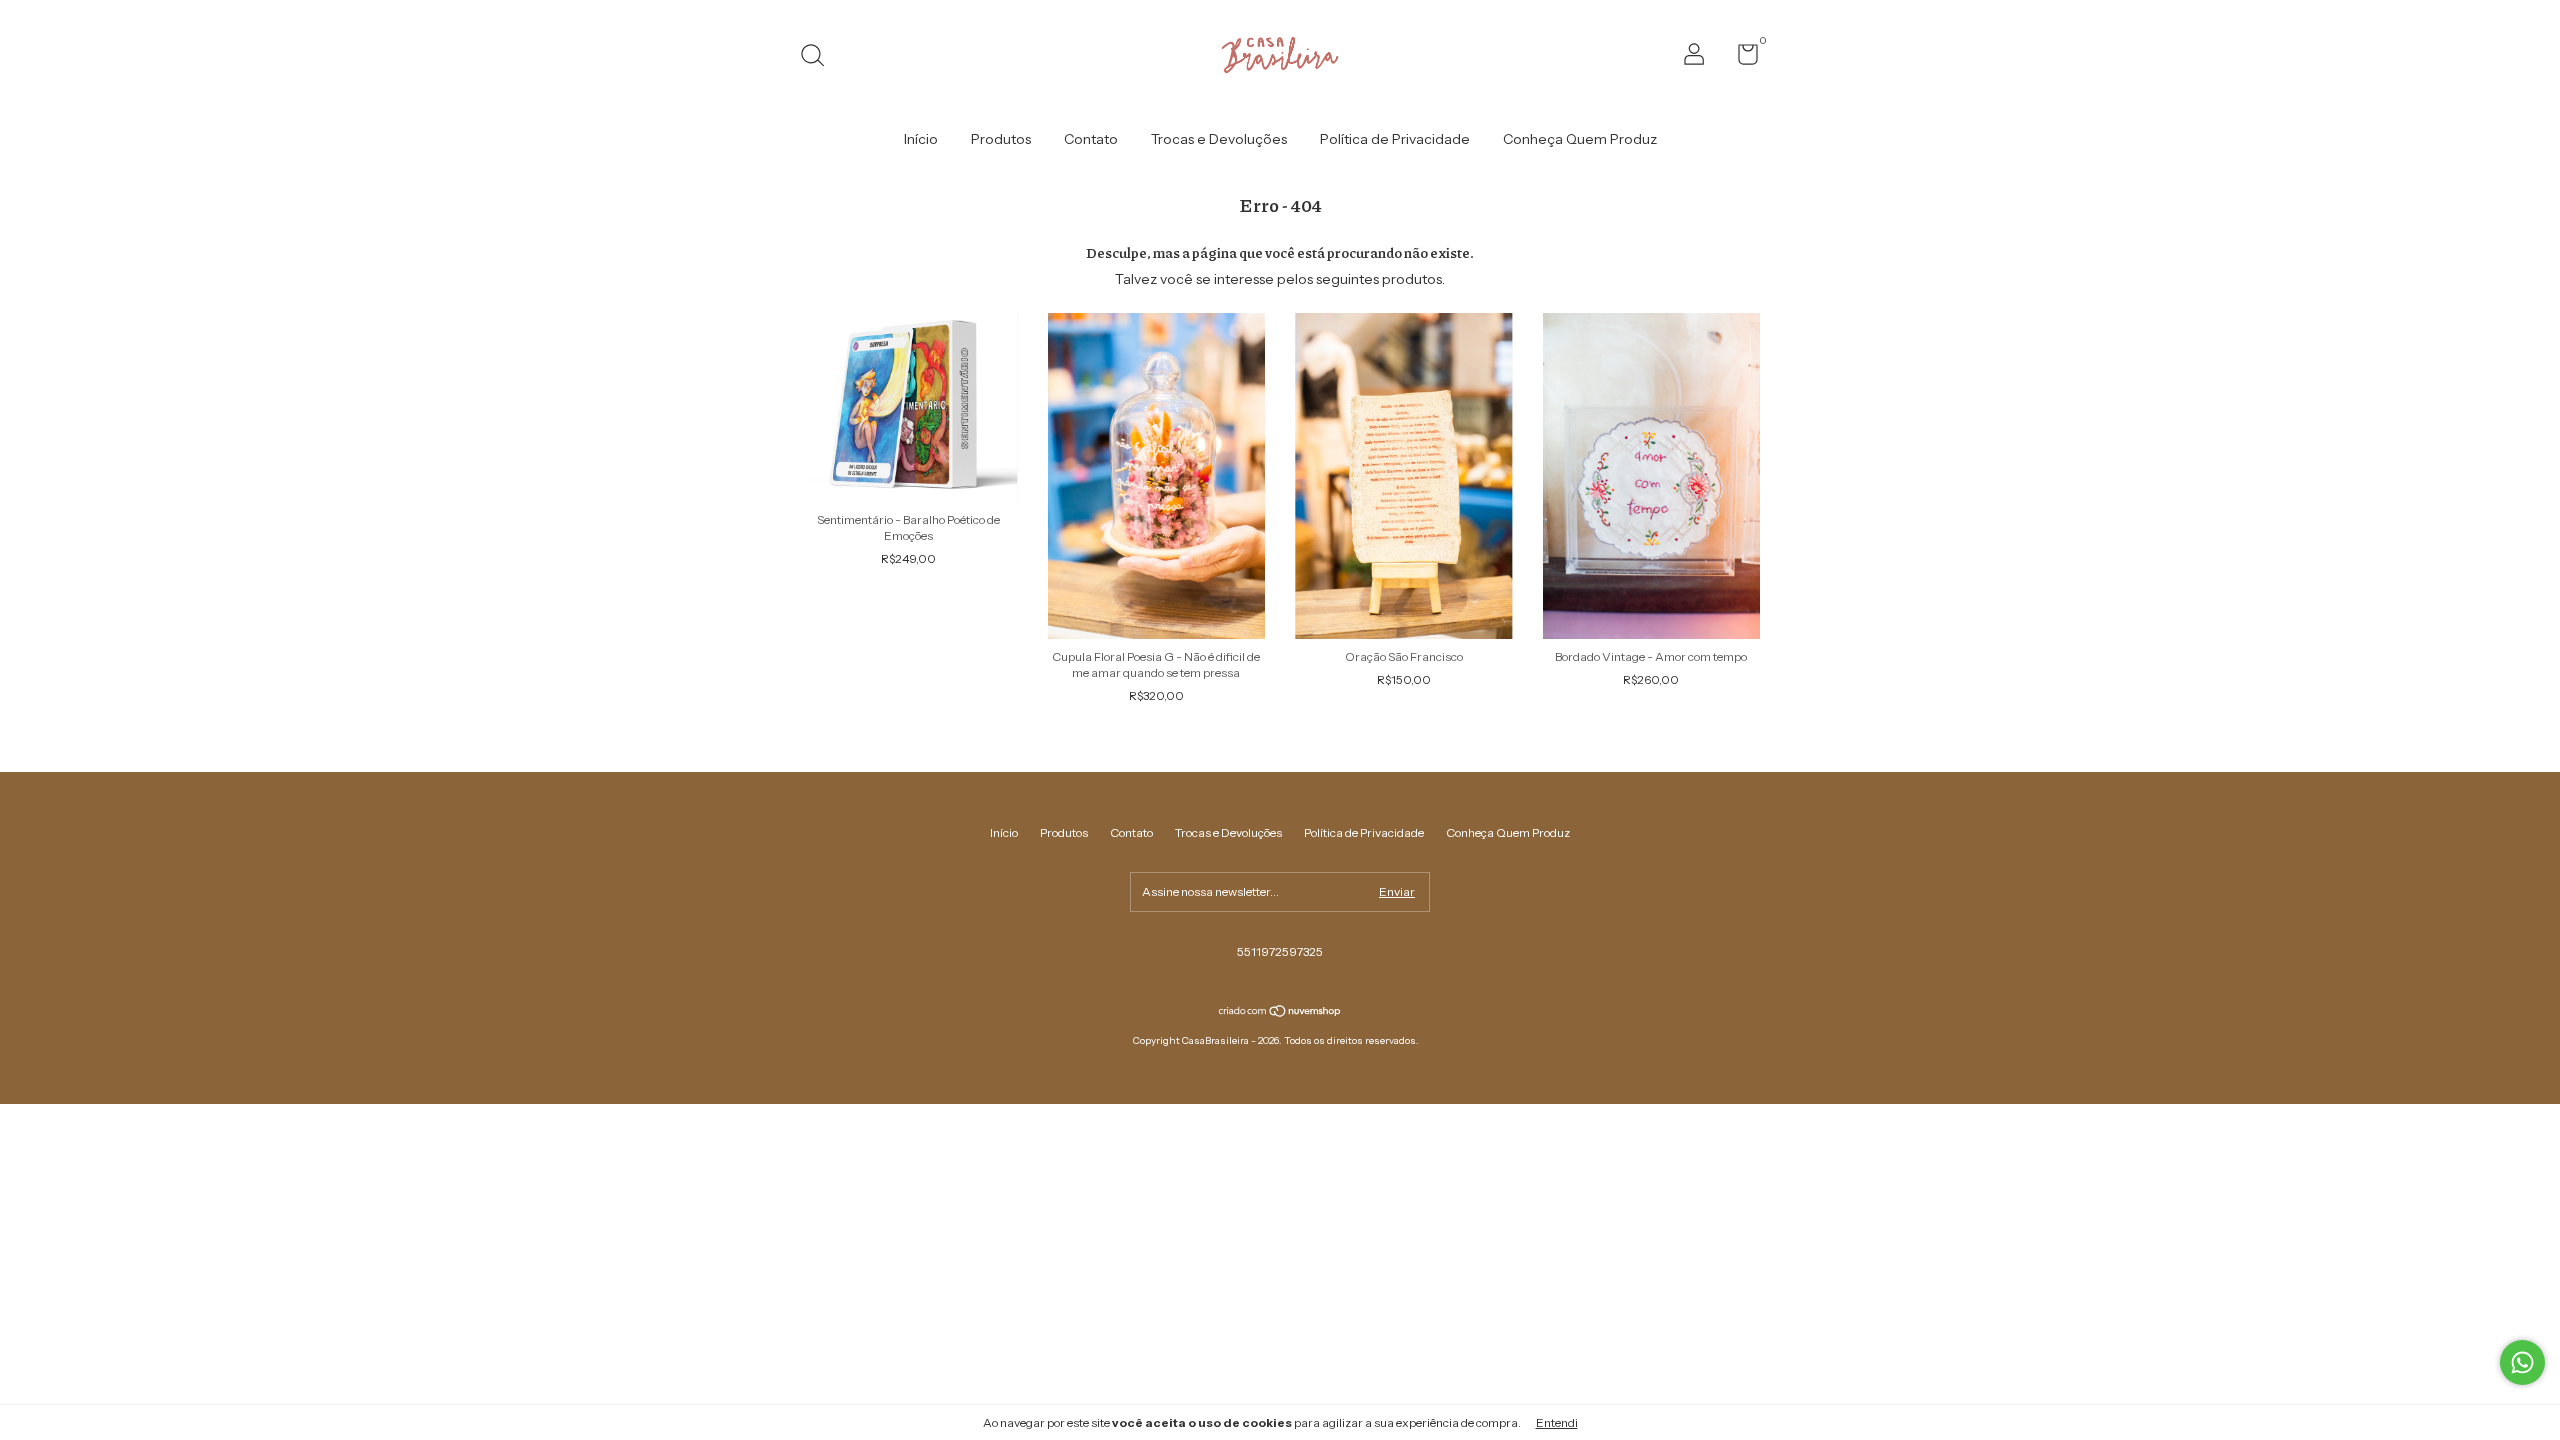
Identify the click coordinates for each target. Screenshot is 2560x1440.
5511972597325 (1280, 951)
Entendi (1557, 1422)
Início (921, 139)
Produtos (1001, 139)
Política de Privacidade (1395, 139)
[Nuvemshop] (1280, 1013)
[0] (1740, 58)
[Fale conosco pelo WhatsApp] (2522, 1362)
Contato (1091, 139)
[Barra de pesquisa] (819, 57)
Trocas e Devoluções (1219, 139)
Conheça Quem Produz (1580, 139)
